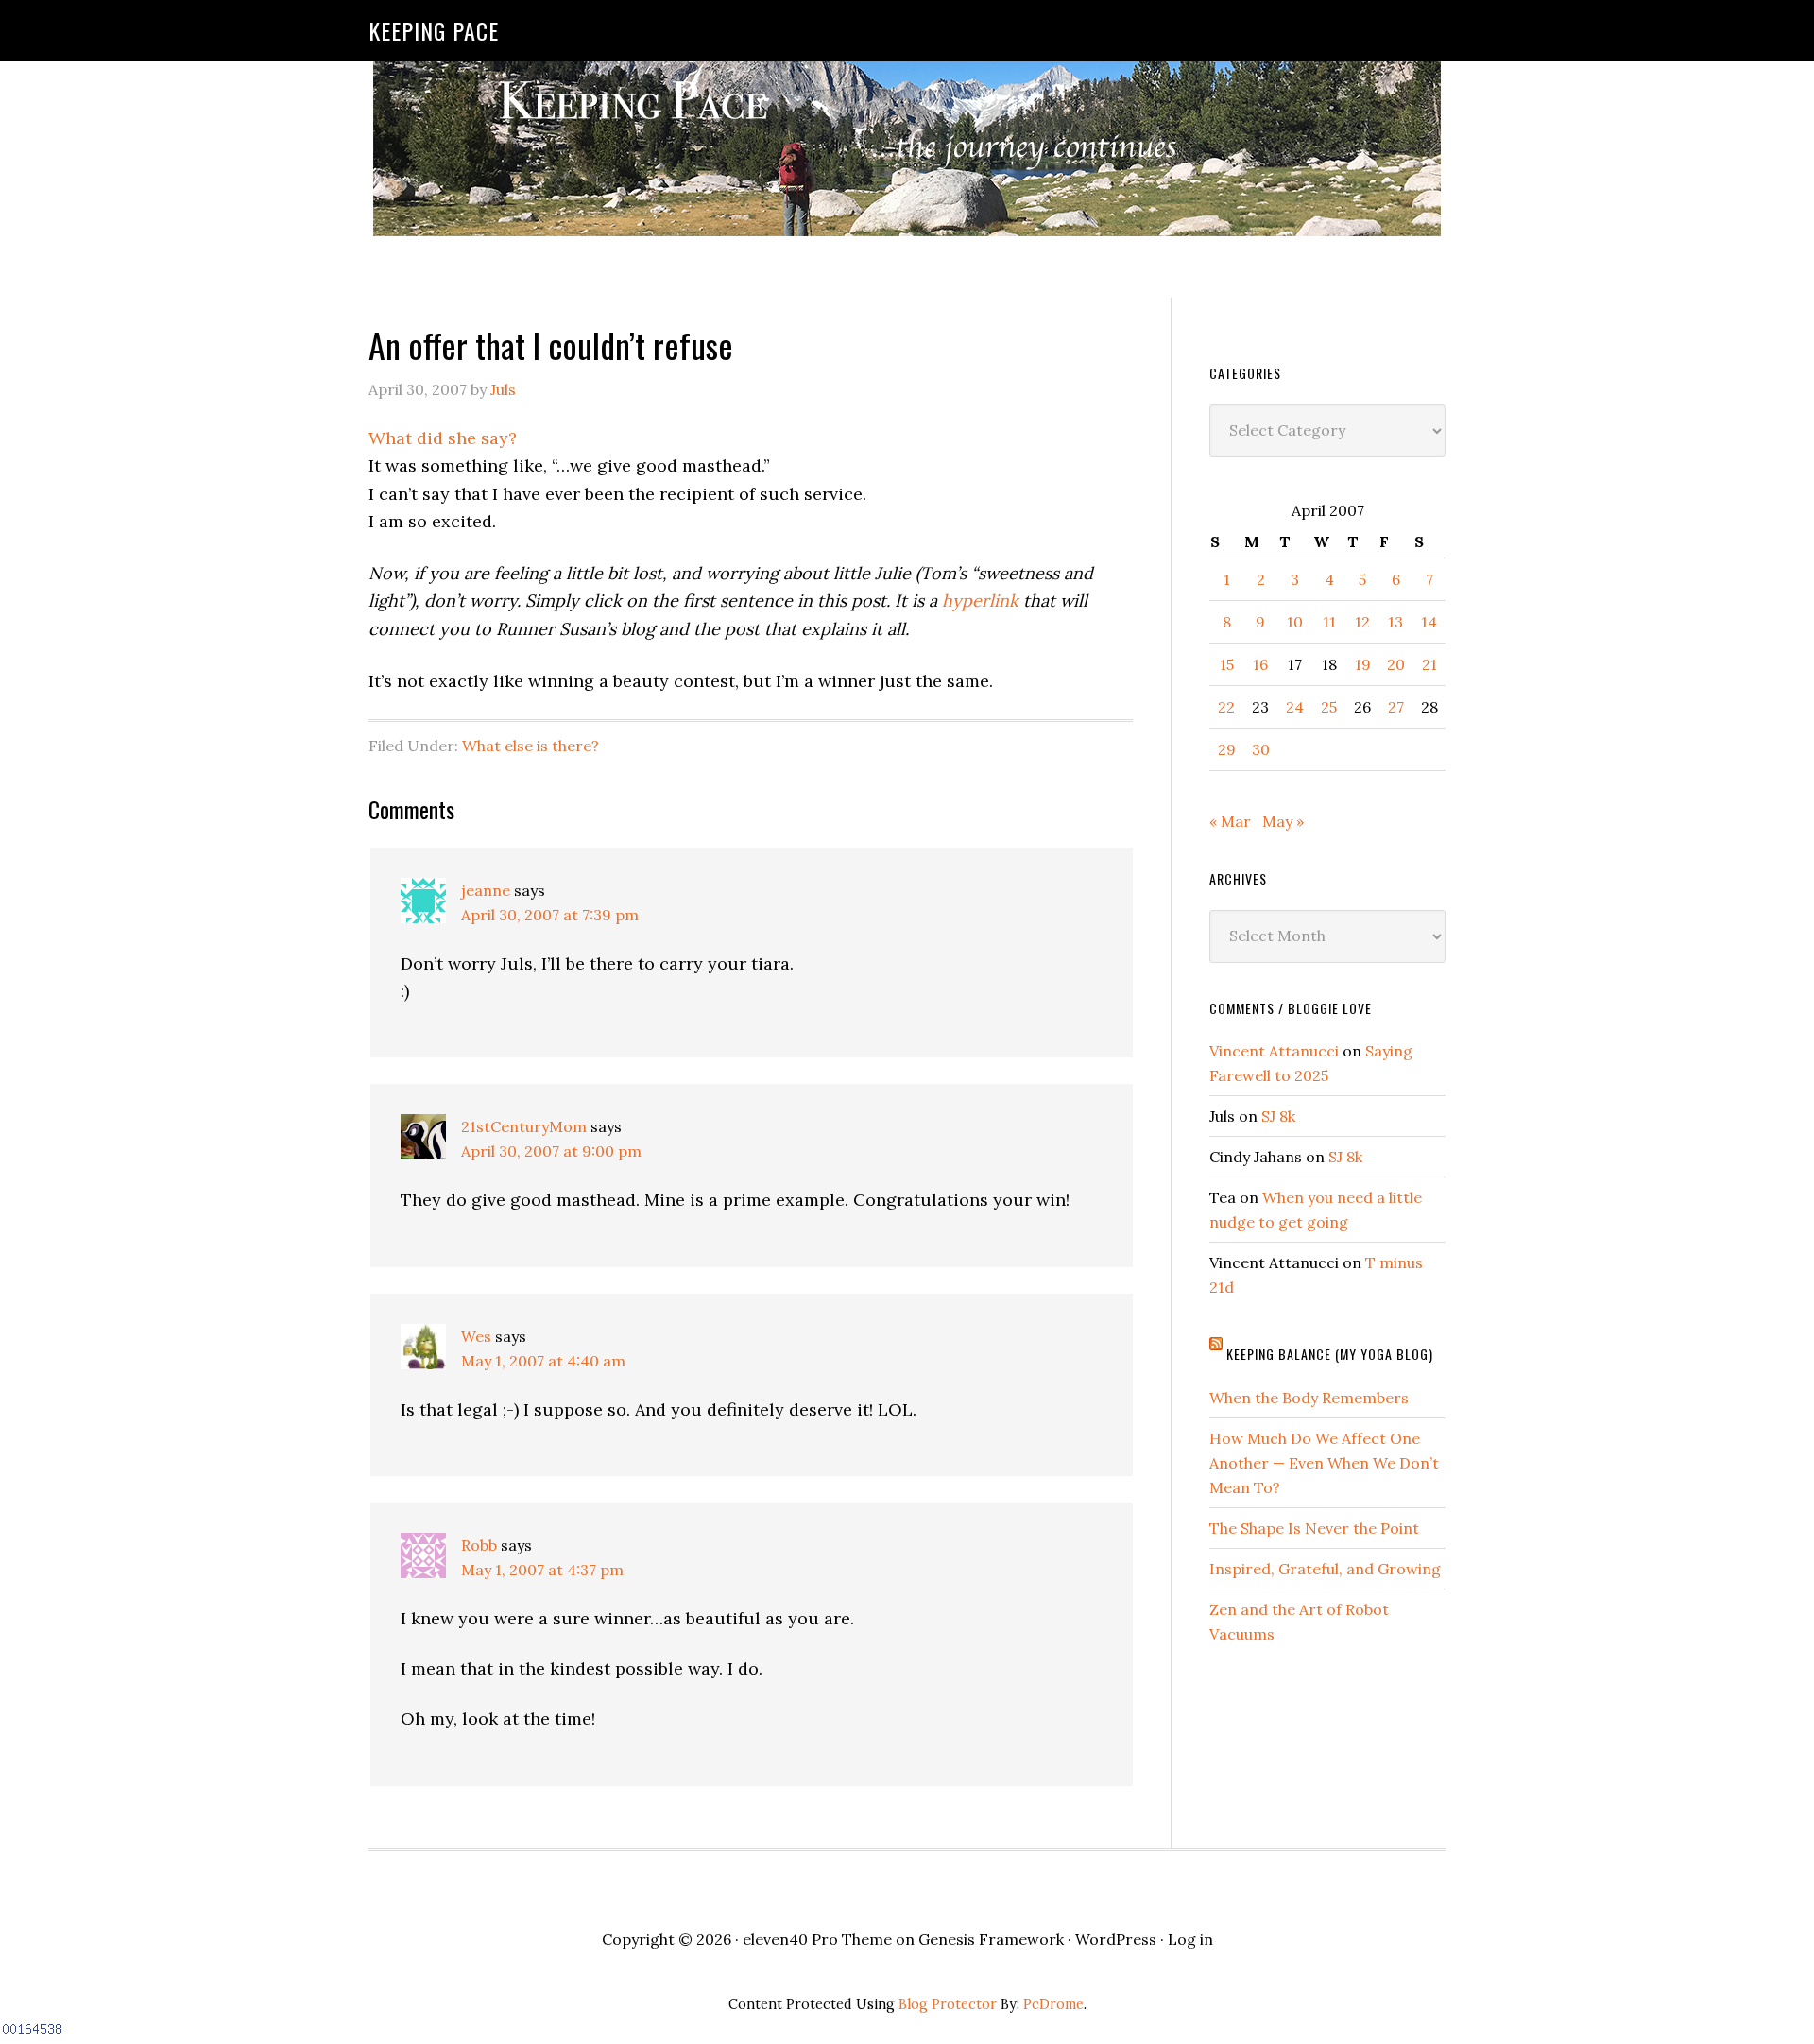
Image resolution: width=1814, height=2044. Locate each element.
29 (1227, 749)
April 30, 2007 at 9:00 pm (551, 1151)
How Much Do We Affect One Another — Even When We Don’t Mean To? (1324, 1463)
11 (1329, 622)
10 (1295, 622)
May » (1283, 821)
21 (1429, 664)
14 (1429, 622)
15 (1227, 664)
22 (1226, 707)
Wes (476, 1336)
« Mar (1230, 821)
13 (1395, 622)
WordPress (1116, 1939)
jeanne (486, 890)
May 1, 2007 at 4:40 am (543, 1361)
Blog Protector (948, 2004)
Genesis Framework (991, 1939)
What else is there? (531, 746)
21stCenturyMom (524, 1126)
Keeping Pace (434, 30)
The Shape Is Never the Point (1314, 1528)
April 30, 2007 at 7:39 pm (550, 915)
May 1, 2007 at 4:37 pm (542, 1570)
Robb (479, 1545)
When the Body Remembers (1309, 1398)
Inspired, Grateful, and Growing (1325, 1569)
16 (1260, 664)
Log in (1190, 1939)
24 (1295, 707)
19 (1363, 664)
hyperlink (980, 601)
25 (1329, 707)
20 (1396, 664)
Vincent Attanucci (1274, 1051)
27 (1396, 707)
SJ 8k (1278, 1116)
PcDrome (1053, 2004)
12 (1362, 622)
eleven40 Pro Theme (817, 1939)
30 (1261, 749)
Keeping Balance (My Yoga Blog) (1330, 1354)
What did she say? (443, 438)
